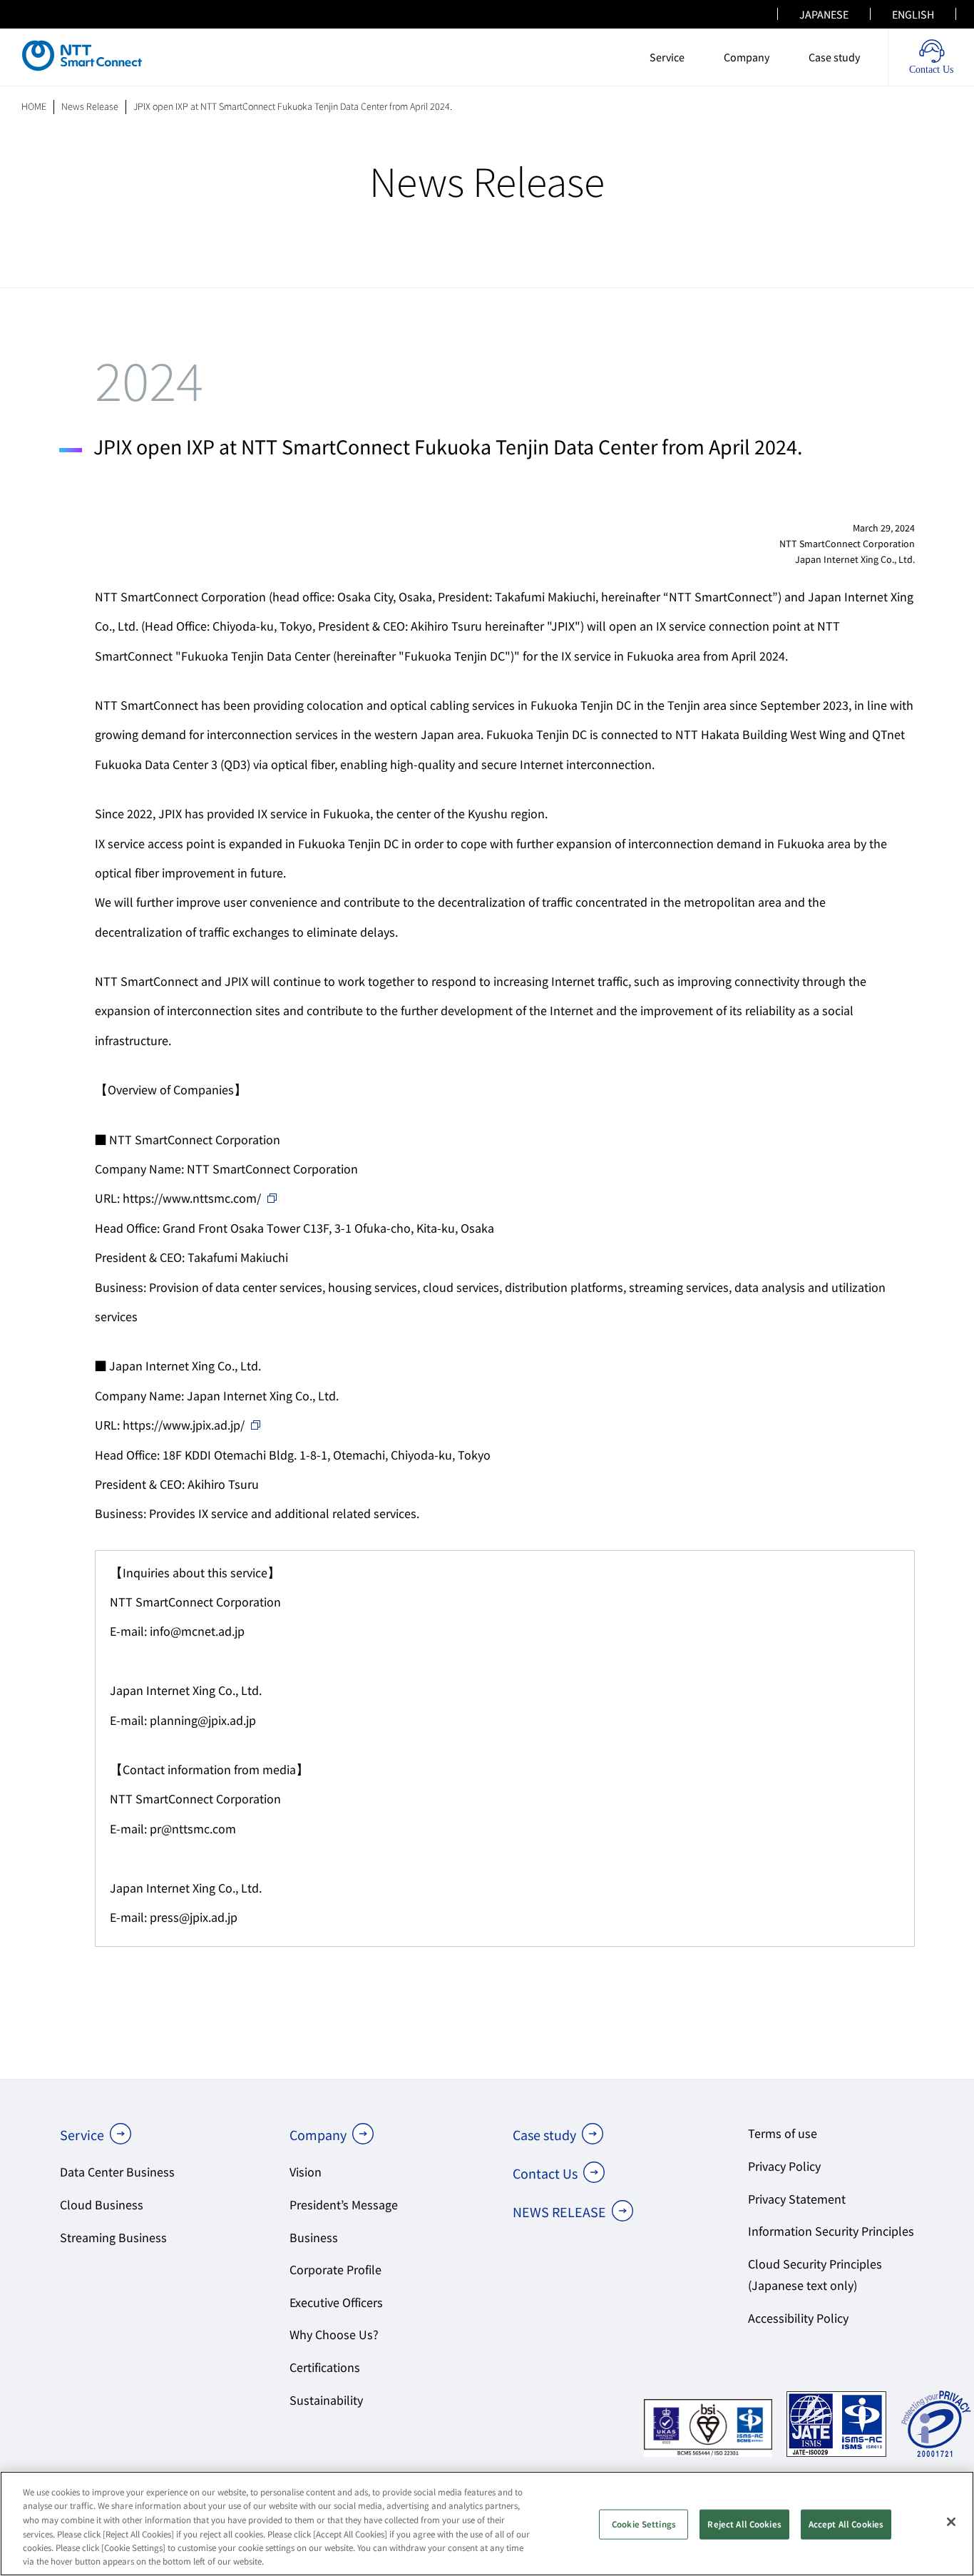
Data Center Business (117, 2172)
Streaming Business (113, 2238)
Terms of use (783, 2133)
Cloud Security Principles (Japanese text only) (815, 2275)
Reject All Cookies (744, 2524)
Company (747, 57)
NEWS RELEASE (559, 2212)
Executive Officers (336, 2302)
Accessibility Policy (798, 2318)
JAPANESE (824, 14)
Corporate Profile (335, 2270)
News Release (90, 106)
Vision (306, 2172)
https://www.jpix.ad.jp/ (184, 1425)
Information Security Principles (831, 2231)
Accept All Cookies (846, 2524)
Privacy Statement (797, 2199)
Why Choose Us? (334, 2335)
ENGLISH (913, 14)
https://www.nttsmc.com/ (192, 1198)
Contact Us (545, 2173)
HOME (34, 106)
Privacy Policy (784, 2166)
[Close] (951, 2522)
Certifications (325, 2367)
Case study (834, 57)
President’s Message (344, 2205)
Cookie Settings (644, 2524)
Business (314, 2238)
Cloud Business (102, 2205)
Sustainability (326, 2400)
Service (667, 57)
